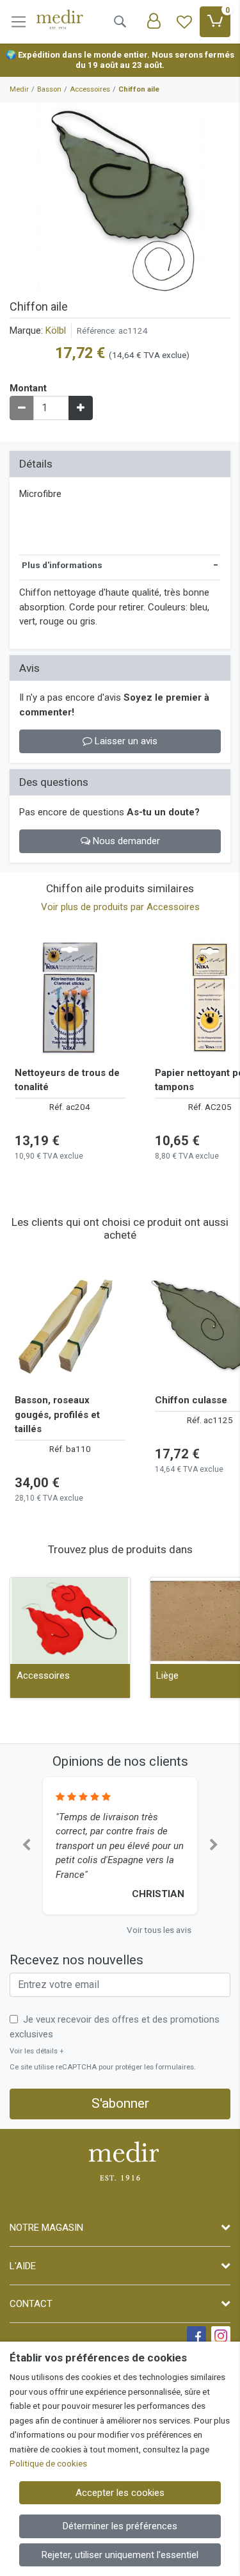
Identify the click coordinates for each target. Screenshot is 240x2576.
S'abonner (120, 2103)
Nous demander (125, 841)
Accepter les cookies (120, 2493)
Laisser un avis (125, 741)
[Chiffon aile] (120, 199)
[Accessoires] (70, 1621)
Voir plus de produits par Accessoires (120, 907)
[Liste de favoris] (184, 22)
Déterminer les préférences (120, 2526)
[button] (26, 1846)
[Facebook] (196, 2336)
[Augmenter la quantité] (81, 408)
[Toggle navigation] (19, 22)
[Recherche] (120, 22)
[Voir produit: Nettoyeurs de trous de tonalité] (70, 998)
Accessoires (43, 1675)
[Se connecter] (154, 22)
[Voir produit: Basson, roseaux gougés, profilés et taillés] (70, 1325)
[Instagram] (221, 2336)
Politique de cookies (48, 2463)
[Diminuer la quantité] (22, 408)
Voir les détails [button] (37, 2051)
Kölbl (56, 330)
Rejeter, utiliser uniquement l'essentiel (120, 2555)
